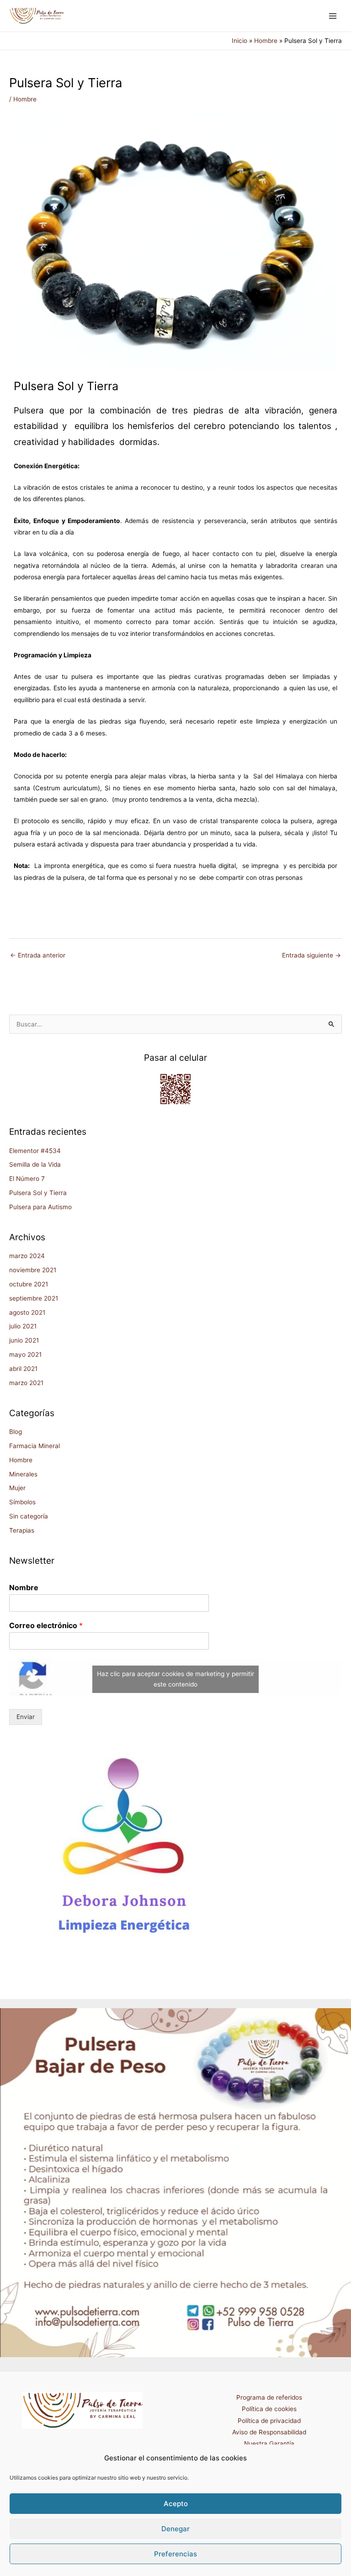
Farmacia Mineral (35, 1446)
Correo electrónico (46, 1625)
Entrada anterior (38, 955)
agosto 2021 (27, 1312)
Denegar (175, 2529)
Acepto (176, 2504)
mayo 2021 (25, 1354)
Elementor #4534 (35, 1151)
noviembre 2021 (33, 1270)
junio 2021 (24, 1340)
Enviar (26, 1717)
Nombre (24, 1587)
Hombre (25, 99)
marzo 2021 (26, 1383)
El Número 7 (27, 1179)
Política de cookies (269, 2409)
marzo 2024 (27, 1256)
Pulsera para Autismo (40, 1207)
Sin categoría (29, 1516)
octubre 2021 (29, 1284)
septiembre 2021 (34, 1298)
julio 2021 (23, 1326)
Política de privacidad (269, 2421)
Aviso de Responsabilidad (269, 2432)
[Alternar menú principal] (333, 16)
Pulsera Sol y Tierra (38, 1193)
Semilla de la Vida (35, 1164)
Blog (16, 1432)
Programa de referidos (269, 2397)
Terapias (22, 1530)
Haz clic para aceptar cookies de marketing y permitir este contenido (175, 1679)
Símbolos (22, 1502)
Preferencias (175, 2554)
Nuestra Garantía (269, 2444)
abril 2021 (23, 1369)
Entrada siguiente (311, 955)
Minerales (23, 1474)
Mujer (17, 1488)
